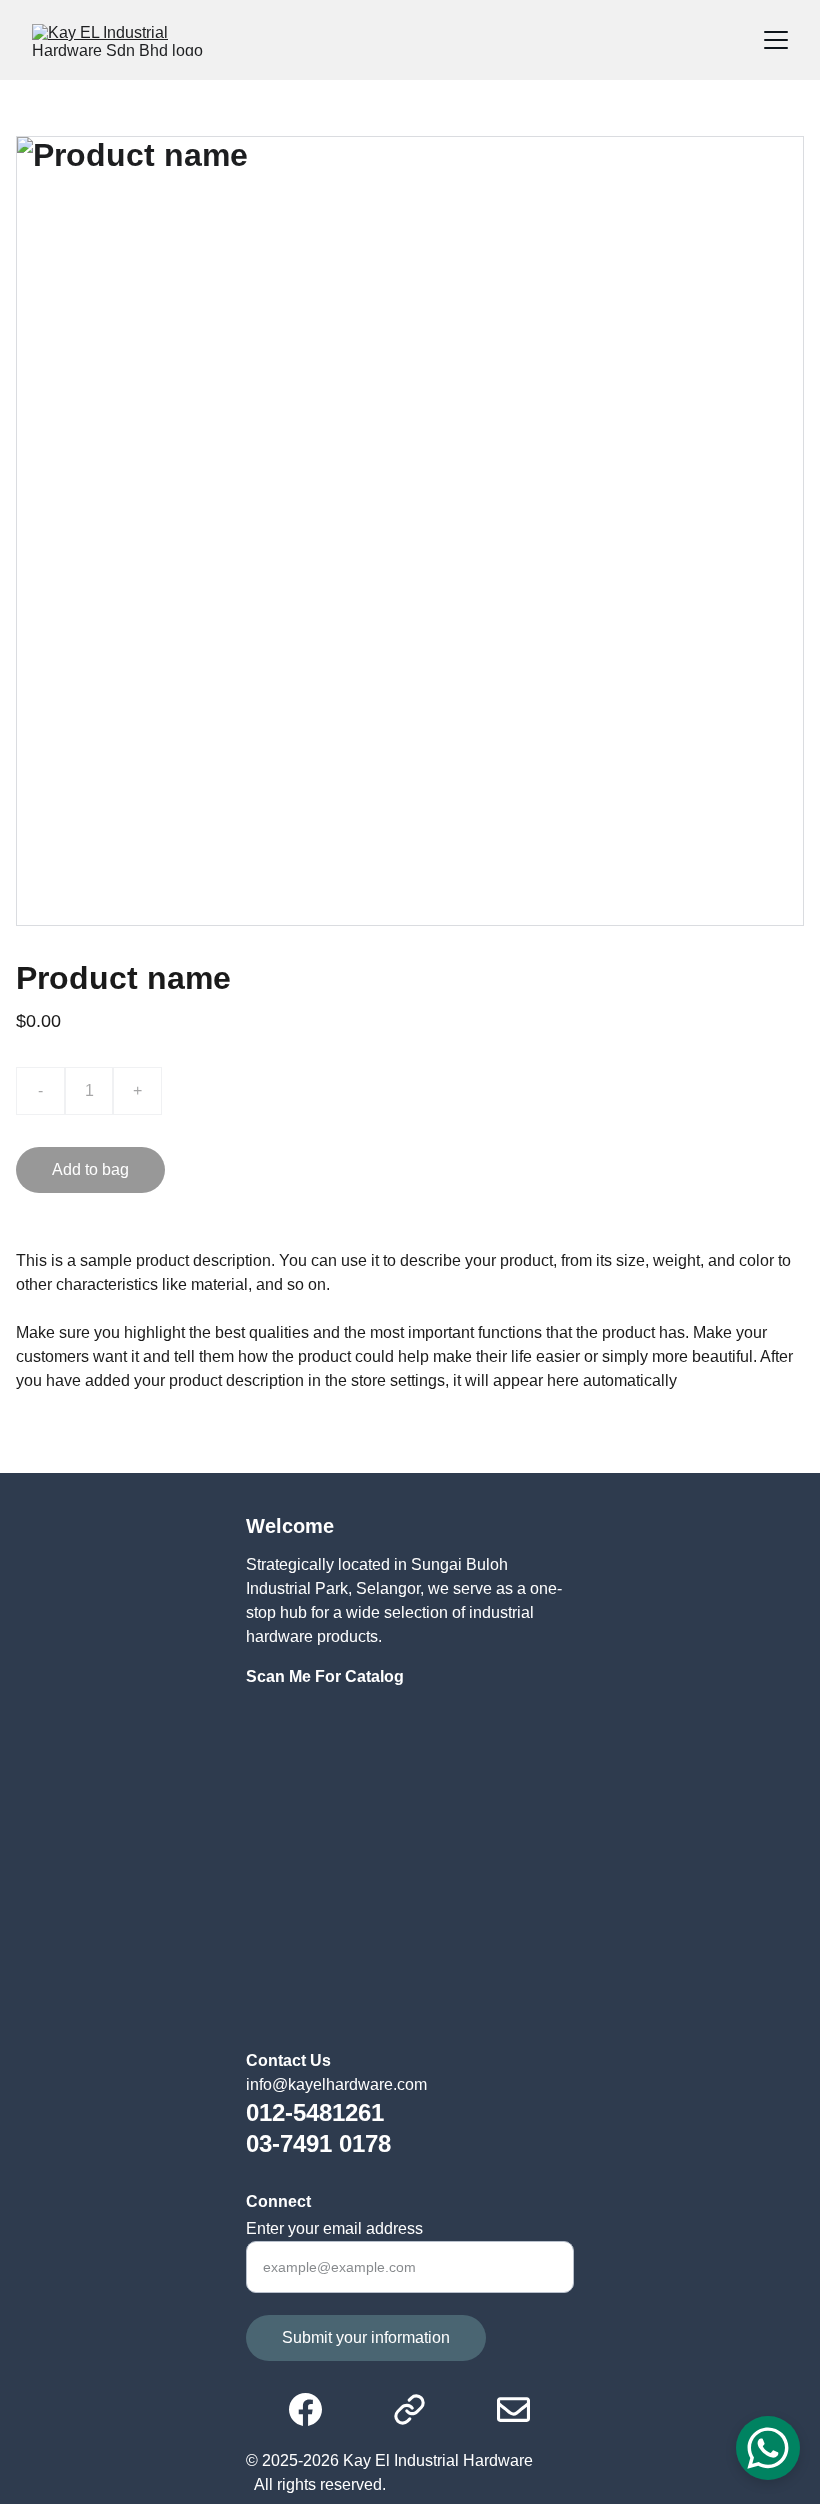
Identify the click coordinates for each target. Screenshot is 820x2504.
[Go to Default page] (419, 2409)
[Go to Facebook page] (315, 2409)
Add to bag (90, 1169)
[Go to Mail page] (513, 2409)
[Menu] (776, 40)
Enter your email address (334, 2228)
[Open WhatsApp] (768, 2448)
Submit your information (366, 2337)
